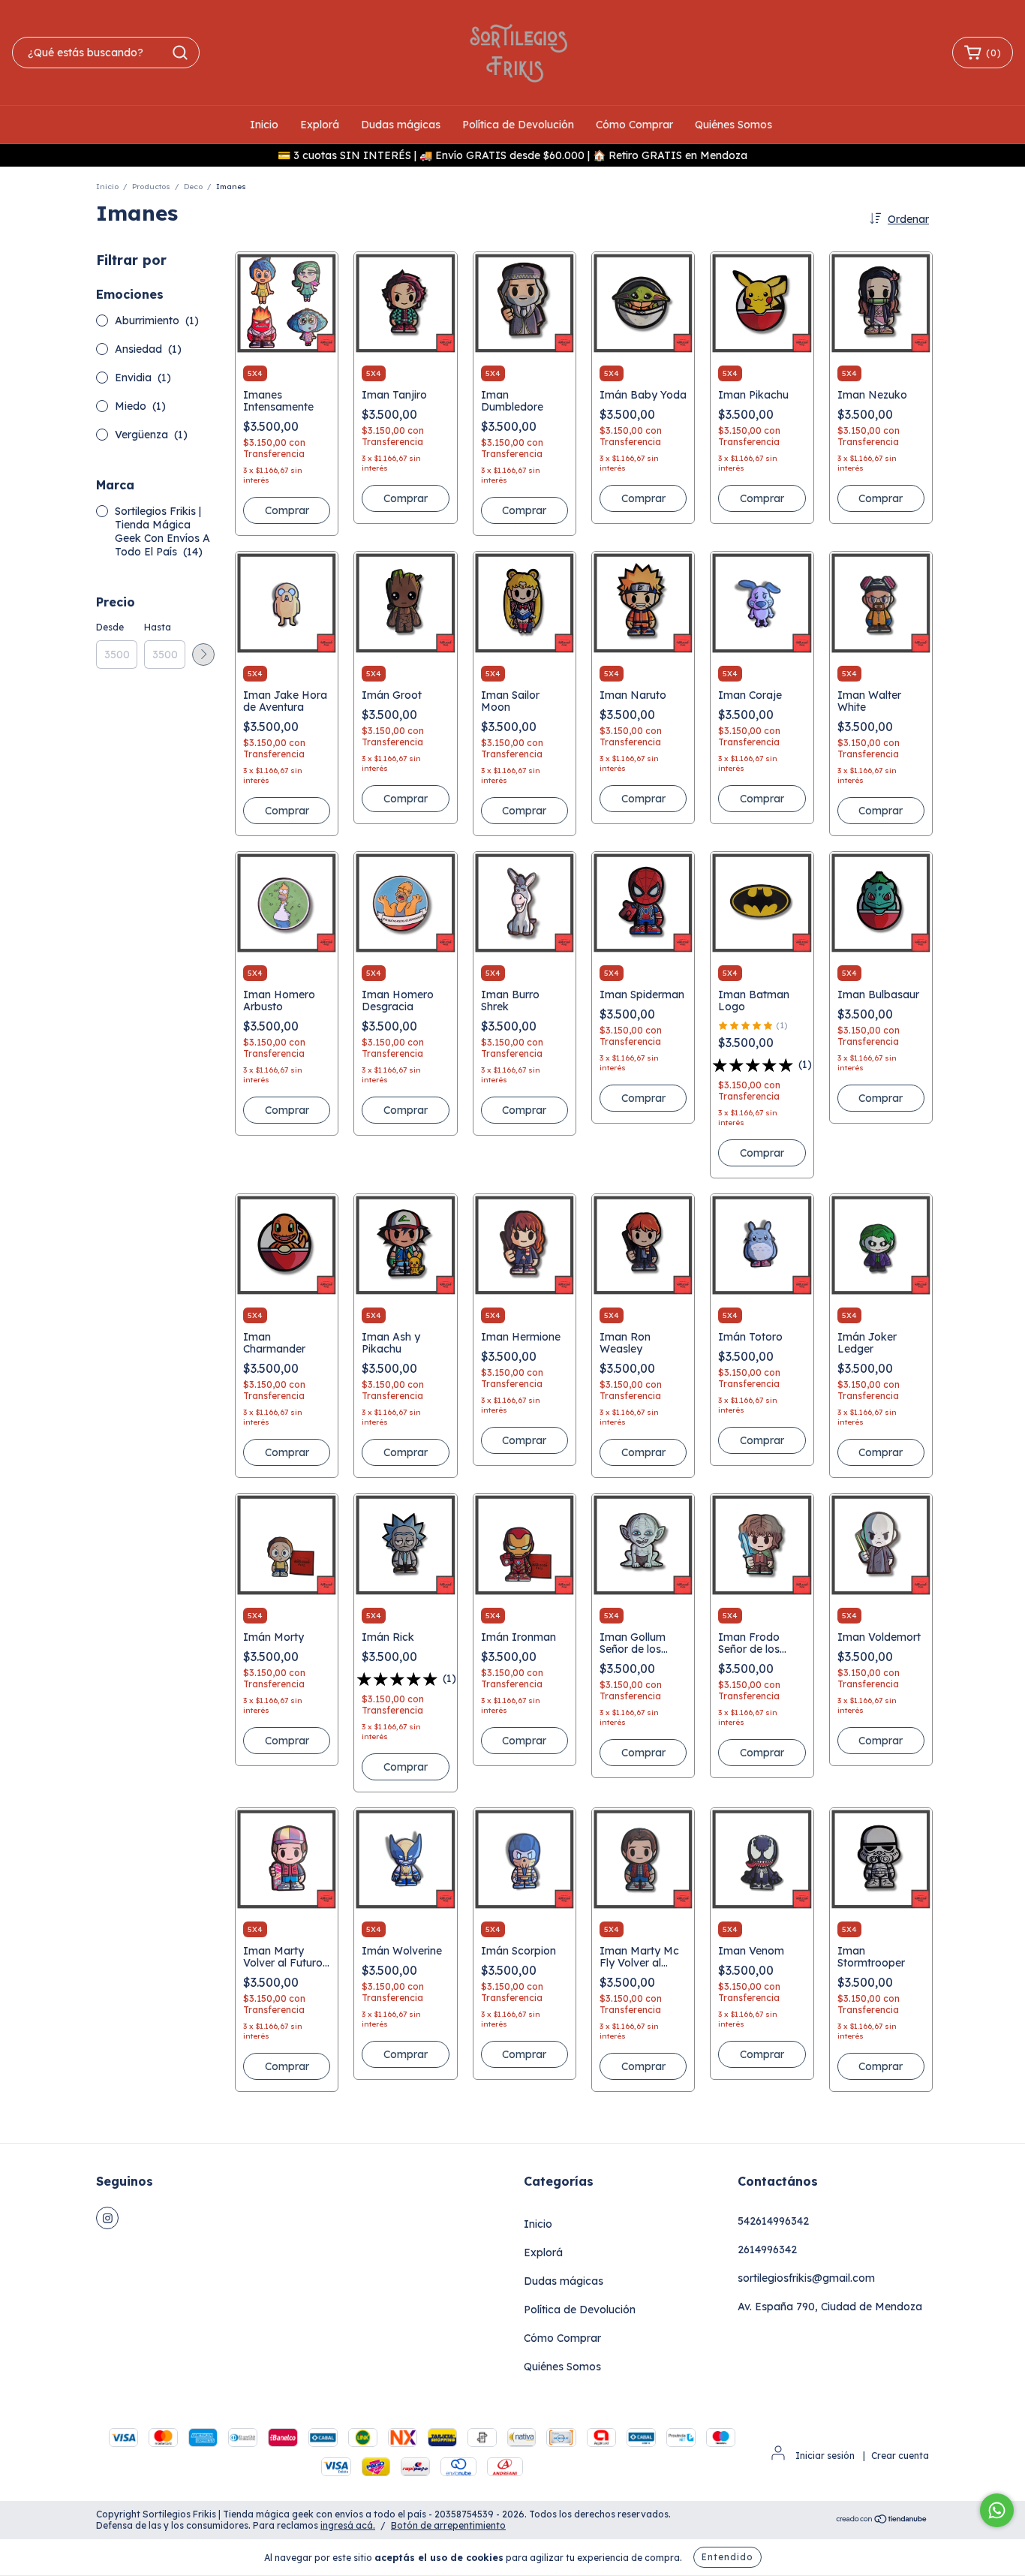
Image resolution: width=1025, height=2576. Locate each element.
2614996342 (767, 2249)
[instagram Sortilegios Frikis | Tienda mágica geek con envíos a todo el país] (107, 2218)
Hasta (158, 627)
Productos (151, 187)
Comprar (287, 510)
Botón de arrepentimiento (448, 2525)
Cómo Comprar (634, 125)
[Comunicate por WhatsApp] (997, 2510)
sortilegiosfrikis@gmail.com (806, 2278)
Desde (110, 627)
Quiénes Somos (733, 125)
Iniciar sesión (825, 2456)
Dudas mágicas (401, 125)
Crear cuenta (900, 2456)
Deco (193, 187)
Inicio (264, 125)
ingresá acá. (348, 2525)
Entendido (727, 2557)
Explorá (320, 125)
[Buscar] (180, 53)
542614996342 (773, 2221)
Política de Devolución (518, 125)
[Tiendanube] (882, 2520)
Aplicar (203, 655)
